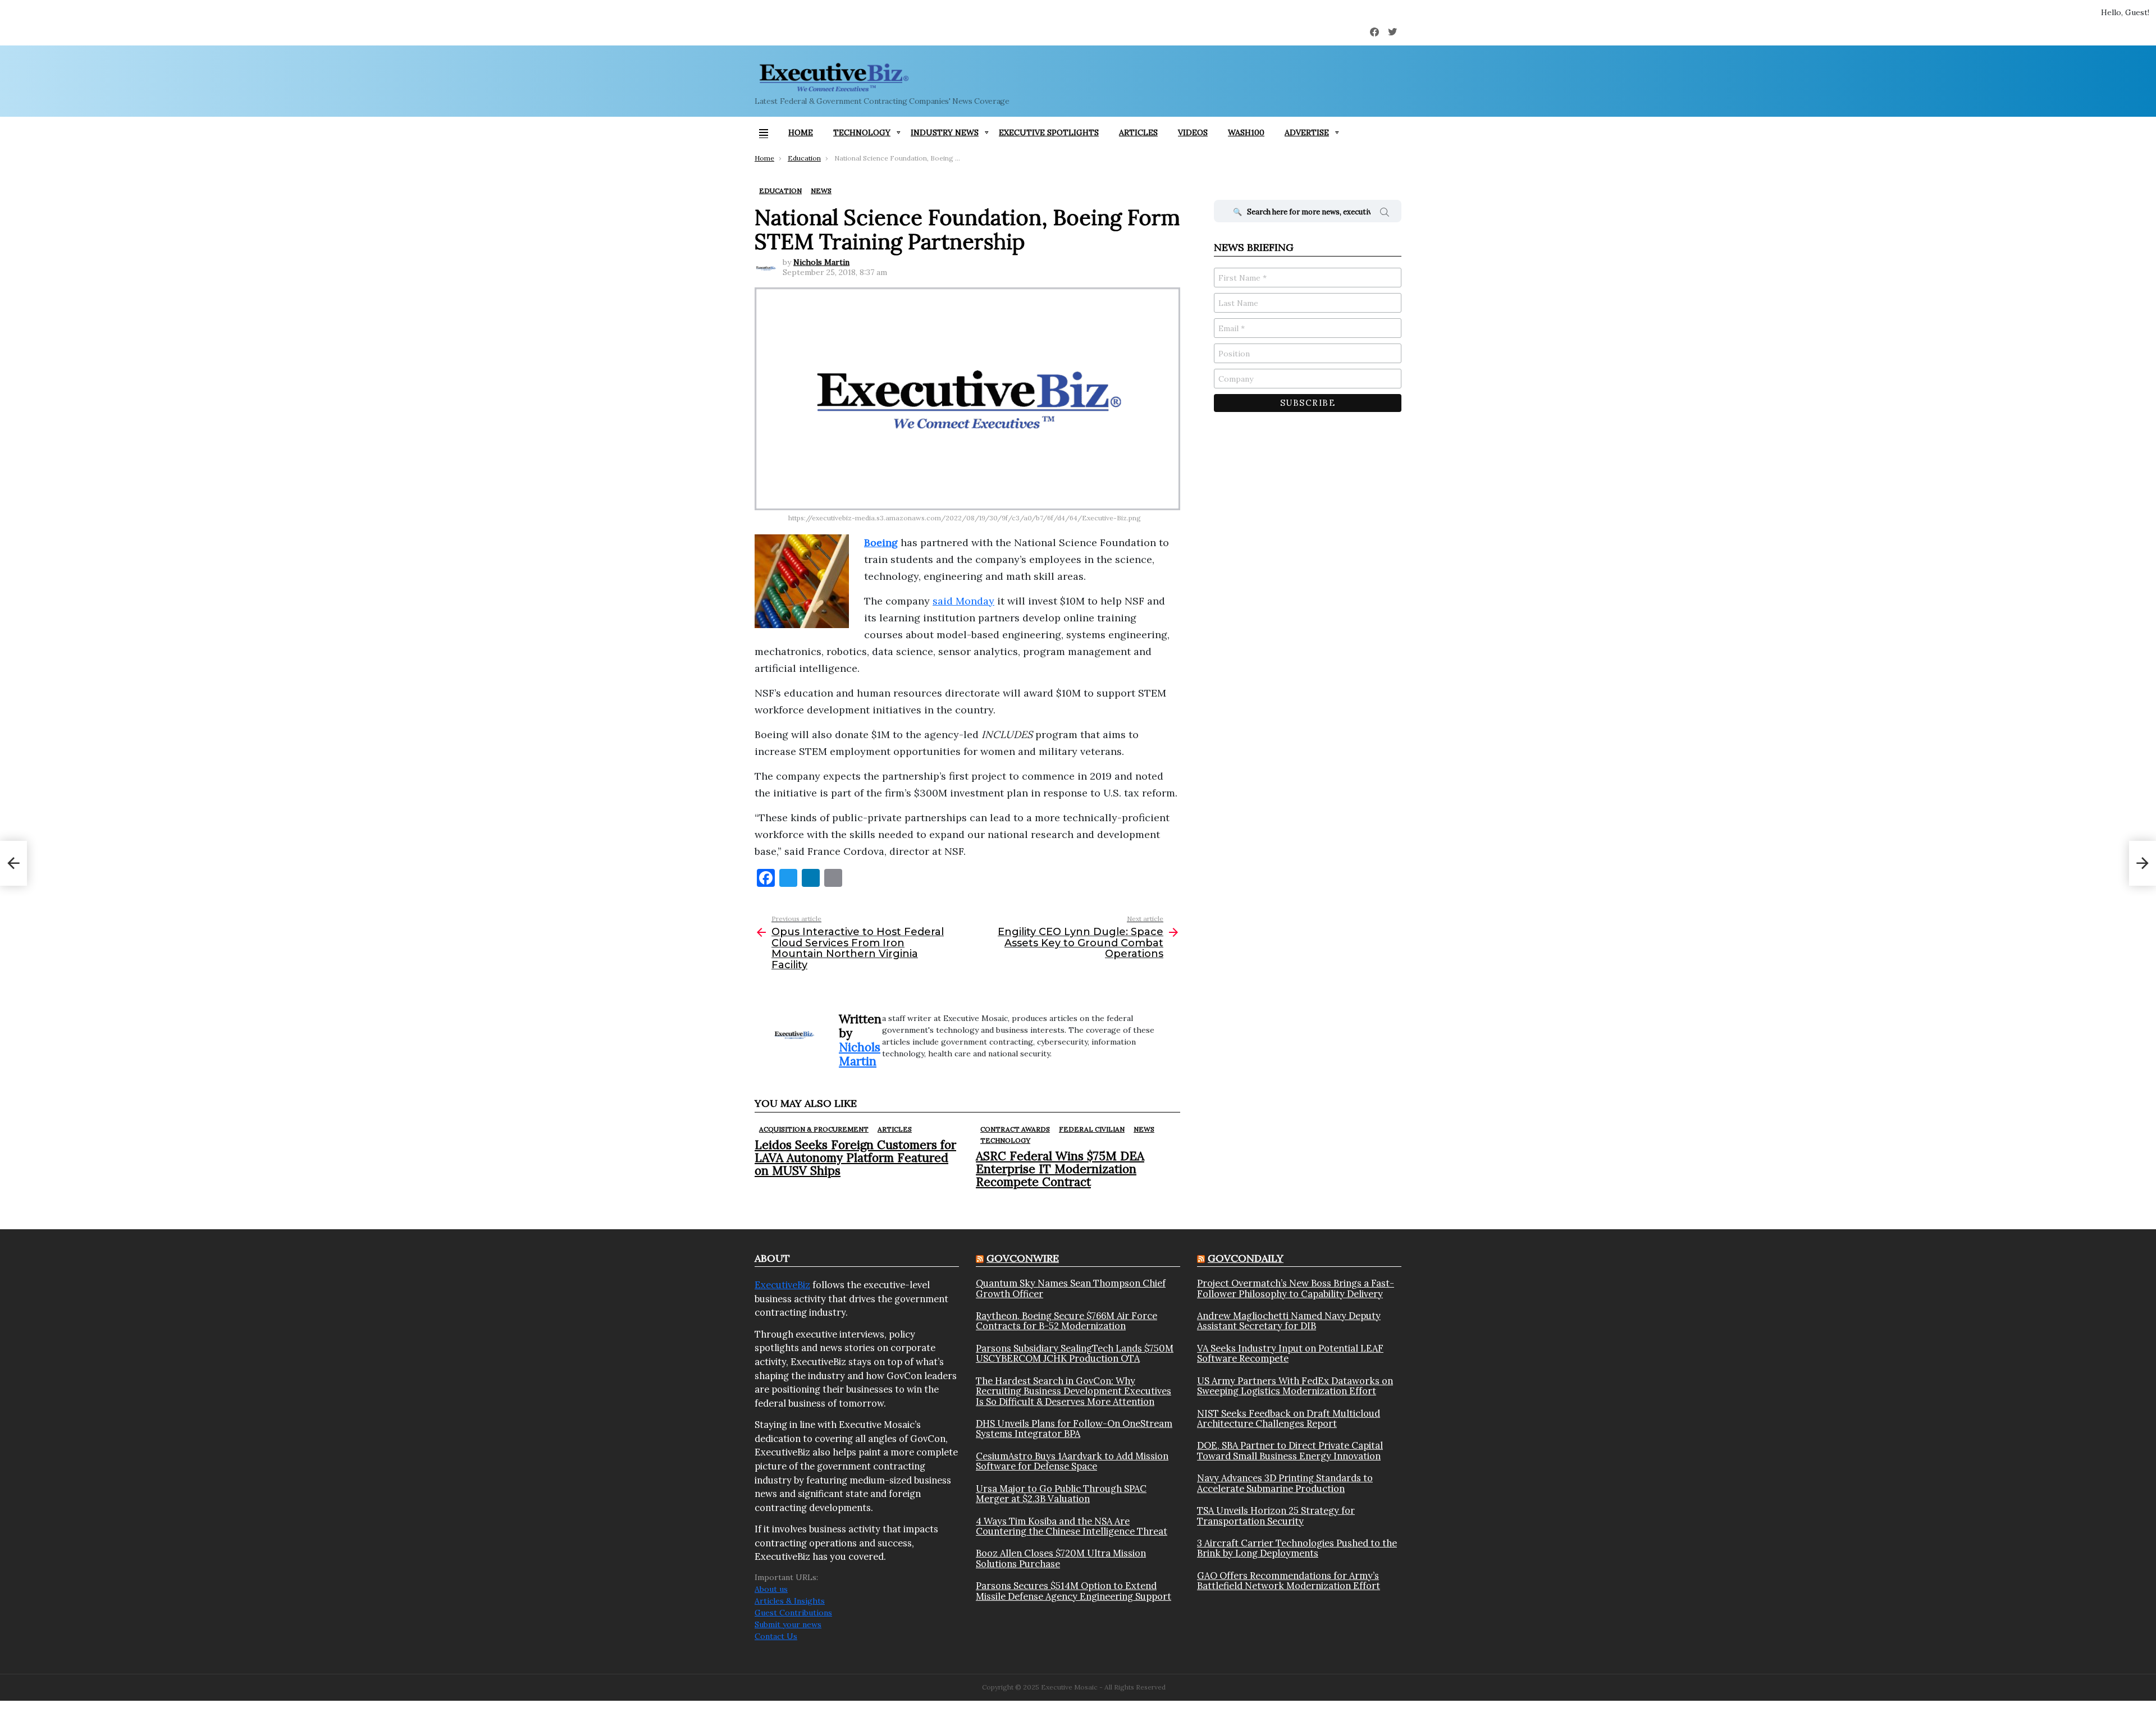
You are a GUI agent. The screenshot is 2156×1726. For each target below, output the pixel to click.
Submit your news (788, 1624)
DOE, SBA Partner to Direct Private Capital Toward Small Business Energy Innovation (1290, 1451)
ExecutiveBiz (782, 1285)
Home (801, 132)
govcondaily (1246, 1258)
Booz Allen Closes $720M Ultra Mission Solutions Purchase (1061, 1558)
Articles (1138, 132)
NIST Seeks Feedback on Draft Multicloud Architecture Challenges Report (1289, 1419)
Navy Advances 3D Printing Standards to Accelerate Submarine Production (1285, 1483)
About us (771, 1589)
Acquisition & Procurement (814, 1129)
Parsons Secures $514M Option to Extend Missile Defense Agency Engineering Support (1074, 1591)
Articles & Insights (790, 1601)
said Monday (963, 601)
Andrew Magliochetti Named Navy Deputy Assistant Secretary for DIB (1289, 1321)
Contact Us (776, 1636)
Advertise (1307, 132)
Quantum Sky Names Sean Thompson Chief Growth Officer (1071, 1288)
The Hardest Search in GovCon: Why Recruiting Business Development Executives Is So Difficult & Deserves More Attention (1074, 1391)
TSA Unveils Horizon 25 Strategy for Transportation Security (1276, 1516)
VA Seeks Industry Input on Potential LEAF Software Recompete (1290, 1354)
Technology (862, 132)
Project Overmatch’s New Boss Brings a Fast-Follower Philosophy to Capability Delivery (1296, 1288)
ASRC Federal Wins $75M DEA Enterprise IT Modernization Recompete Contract (1060, 1169)
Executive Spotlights (1049, 132)
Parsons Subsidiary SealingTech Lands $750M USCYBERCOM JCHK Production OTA (1075, 1354)
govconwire (1023, 1258)
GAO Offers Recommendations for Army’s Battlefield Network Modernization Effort (1289, 1581)
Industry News (945, 132)
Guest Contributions (793, 1613)
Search (1385, 214)
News (1144, 1129)
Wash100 (1246, 132)
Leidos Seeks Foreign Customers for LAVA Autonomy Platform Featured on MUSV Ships (855, 1158)
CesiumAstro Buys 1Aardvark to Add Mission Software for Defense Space (1072, 1461)
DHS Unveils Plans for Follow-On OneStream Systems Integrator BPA (1074, 1429)
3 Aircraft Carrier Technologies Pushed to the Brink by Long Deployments (1297, 1548)
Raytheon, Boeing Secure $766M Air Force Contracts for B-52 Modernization (1066, 1321)
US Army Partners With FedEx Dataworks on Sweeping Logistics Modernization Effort (1295, 1386)
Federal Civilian (1092, 1129)
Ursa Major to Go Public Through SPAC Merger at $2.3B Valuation (1061, 1494)
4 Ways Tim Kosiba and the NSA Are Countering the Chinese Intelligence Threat (1072, 1526)
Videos (1193, 132)
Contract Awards (1015, 1129)
